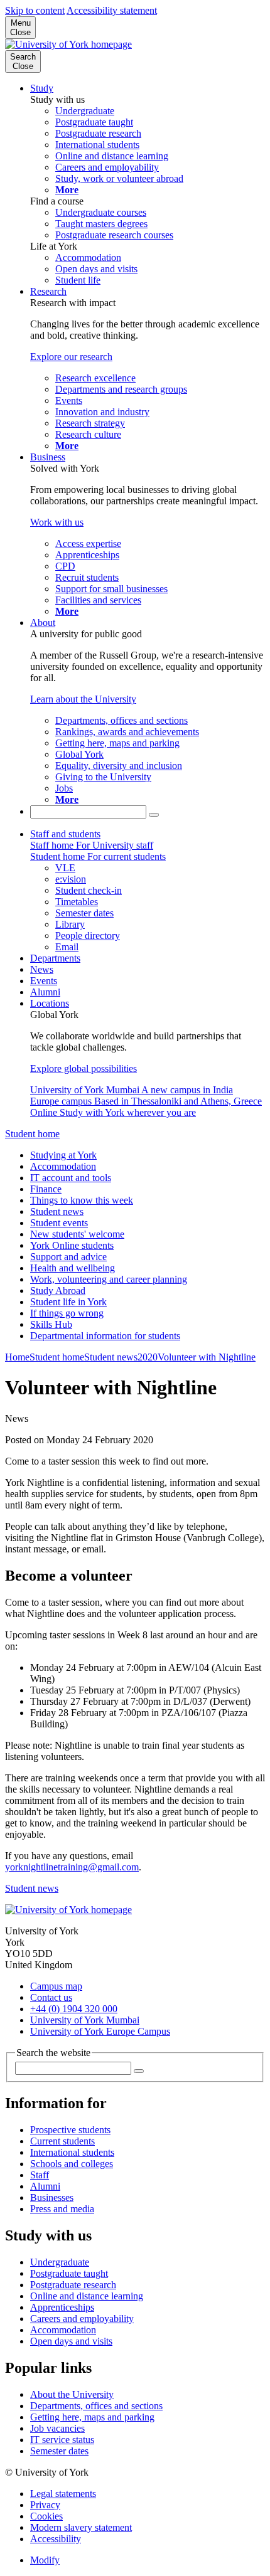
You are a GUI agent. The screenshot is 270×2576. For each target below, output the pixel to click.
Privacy (45, 2505)
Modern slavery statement (81, 2527)
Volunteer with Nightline (207, 1357)
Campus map (56, 1986)
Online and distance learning (87, 2296)
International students (72, 2152)
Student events (59, 1223)
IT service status (62, 2440)
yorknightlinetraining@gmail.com (72, 1867)
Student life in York (68, 1302)
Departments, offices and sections (96, 2406)
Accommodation (63, 1166)
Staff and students (65, 834)
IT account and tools (71, 1178)
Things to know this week (82, 1200)
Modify (45, 2560)
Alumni (45, 992)
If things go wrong (67, 1313)
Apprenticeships (62, 2307)
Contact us (51, 1997)
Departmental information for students (105, 1336)
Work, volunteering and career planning (109, 1279)
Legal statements (63, 2494)
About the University (72, 2394)
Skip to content (35, 10)
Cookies (46, 2516)
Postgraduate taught (69, 2273)
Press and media (62, 2209)
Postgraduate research (73, 2285)
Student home (32, 1134)
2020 (148, 1357)
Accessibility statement (112, 10)
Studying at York (63, 1155)
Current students (62, 2141)
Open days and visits (71, 2341)
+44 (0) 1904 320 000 (74, 2009)
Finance (46, 1189)
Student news (57, 1211)
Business (48, 457)
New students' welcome (77, 1234)
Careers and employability (82, 2319)
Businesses (52, 2197)
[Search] (154, 815)
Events (44, 981)
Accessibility (56, 2539)
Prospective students (70, 2130)
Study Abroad (58, 1291)
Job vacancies (57, 2428)
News (42, 969)
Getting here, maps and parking (92, 2417)
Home (17, 1357)
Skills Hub (51, 1324)
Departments (55, 958)
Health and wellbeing (73, 1268)
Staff (40, 2175)
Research (48, 291)
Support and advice (68, 1257)
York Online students (72, 1245)
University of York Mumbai (85, 2020)
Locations (50, 1003)
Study (42, 88)
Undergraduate (60, 2262)
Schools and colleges (72, 2164)
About (43, 623)
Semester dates (59, 2451)
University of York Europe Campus (100, 2031)
